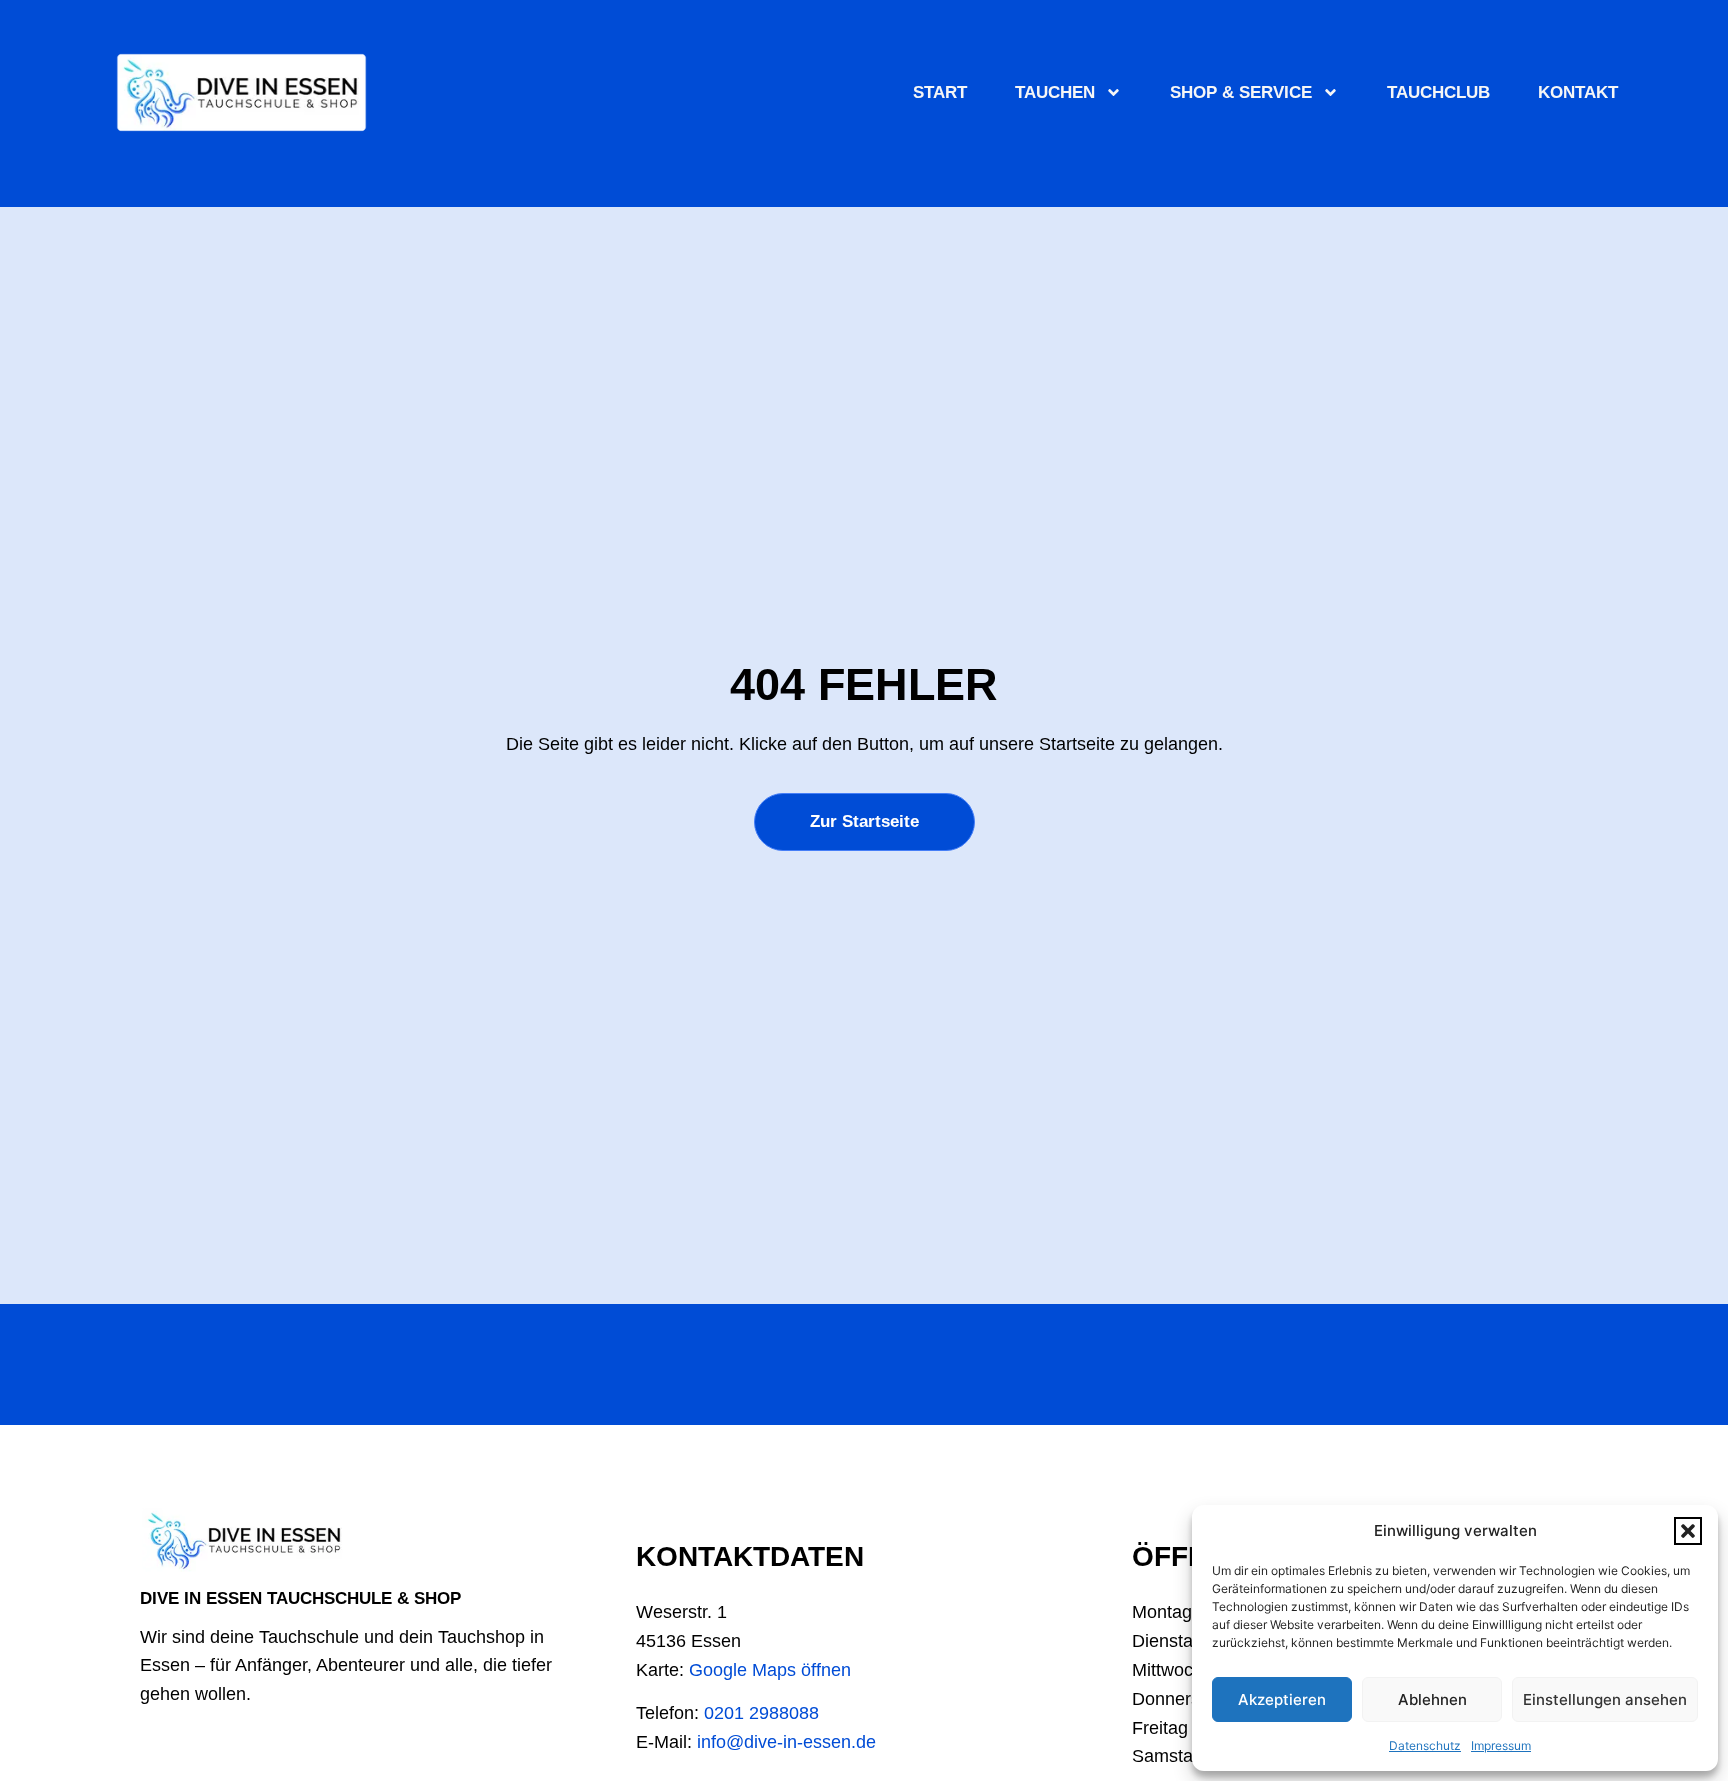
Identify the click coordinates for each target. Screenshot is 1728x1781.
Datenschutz (1425, 1745)
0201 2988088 (761, 1713)
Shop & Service (1241, 92)
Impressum (1501, 1745)
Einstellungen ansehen (1605, 1699)
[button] (1688, 1531)
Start (940, 92)
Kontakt (1578, 92)
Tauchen (1055, 92)
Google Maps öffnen (770, 1670)
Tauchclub (1438, 92)
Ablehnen (1432, 1699)
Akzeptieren (1282, 1699)
